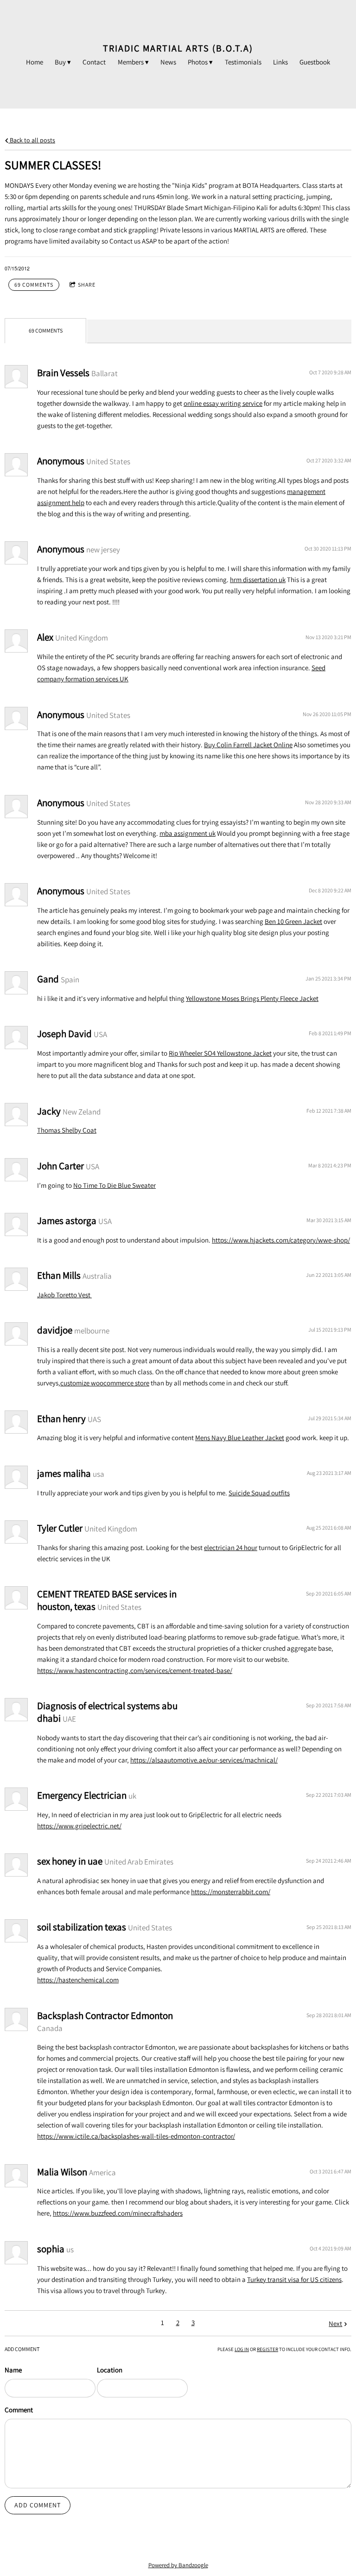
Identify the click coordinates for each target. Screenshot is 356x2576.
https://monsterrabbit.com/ (231, 1892)
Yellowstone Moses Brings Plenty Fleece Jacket (252, 998)
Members (131, 62)
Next (335, 2323)
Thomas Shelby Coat (67, 1130)
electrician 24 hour (231, 1548)
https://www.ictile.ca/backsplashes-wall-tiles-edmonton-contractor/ (136, 2136)
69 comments (34, 285)
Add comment (38, 2505)
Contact (94, 62)
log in (242, 2349)
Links (280, 62)
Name (13, 2370)
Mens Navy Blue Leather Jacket (240, 1438)
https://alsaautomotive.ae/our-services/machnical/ (204, 1760)
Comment (19, 2410)
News (168, 62)
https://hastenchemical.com (78, 1980)
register (267, 2349)
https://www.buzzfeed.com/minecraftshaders (118, 2213)
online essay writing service (223, 403)
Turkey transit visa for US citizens (294, 2279)
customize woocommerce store (105, 1383)
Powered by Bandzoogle (178, 2565)
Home (35, 62)
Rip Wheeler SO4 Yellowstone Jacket (220, 1053)
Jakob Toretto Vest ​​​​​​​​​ (64, 1295)
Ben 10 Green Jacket (293, 921)
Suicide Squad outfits (259, 1493)
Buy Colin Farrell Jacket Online (248, 745)
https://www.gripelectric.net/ (79, 1826)
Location (110, 2370)
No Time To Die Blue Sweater (114, 1185)
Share (87, 285)
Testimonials (243, 62)
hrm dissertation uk (258, 580)
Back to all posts (32, 140)
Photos (198, 62)
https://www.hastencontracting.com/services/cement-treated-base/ (135, 1670)
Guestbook (315, 62)
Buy (60, 62)
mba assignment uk (188, 833)
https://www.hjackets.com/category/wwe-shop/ (281, 1240)
